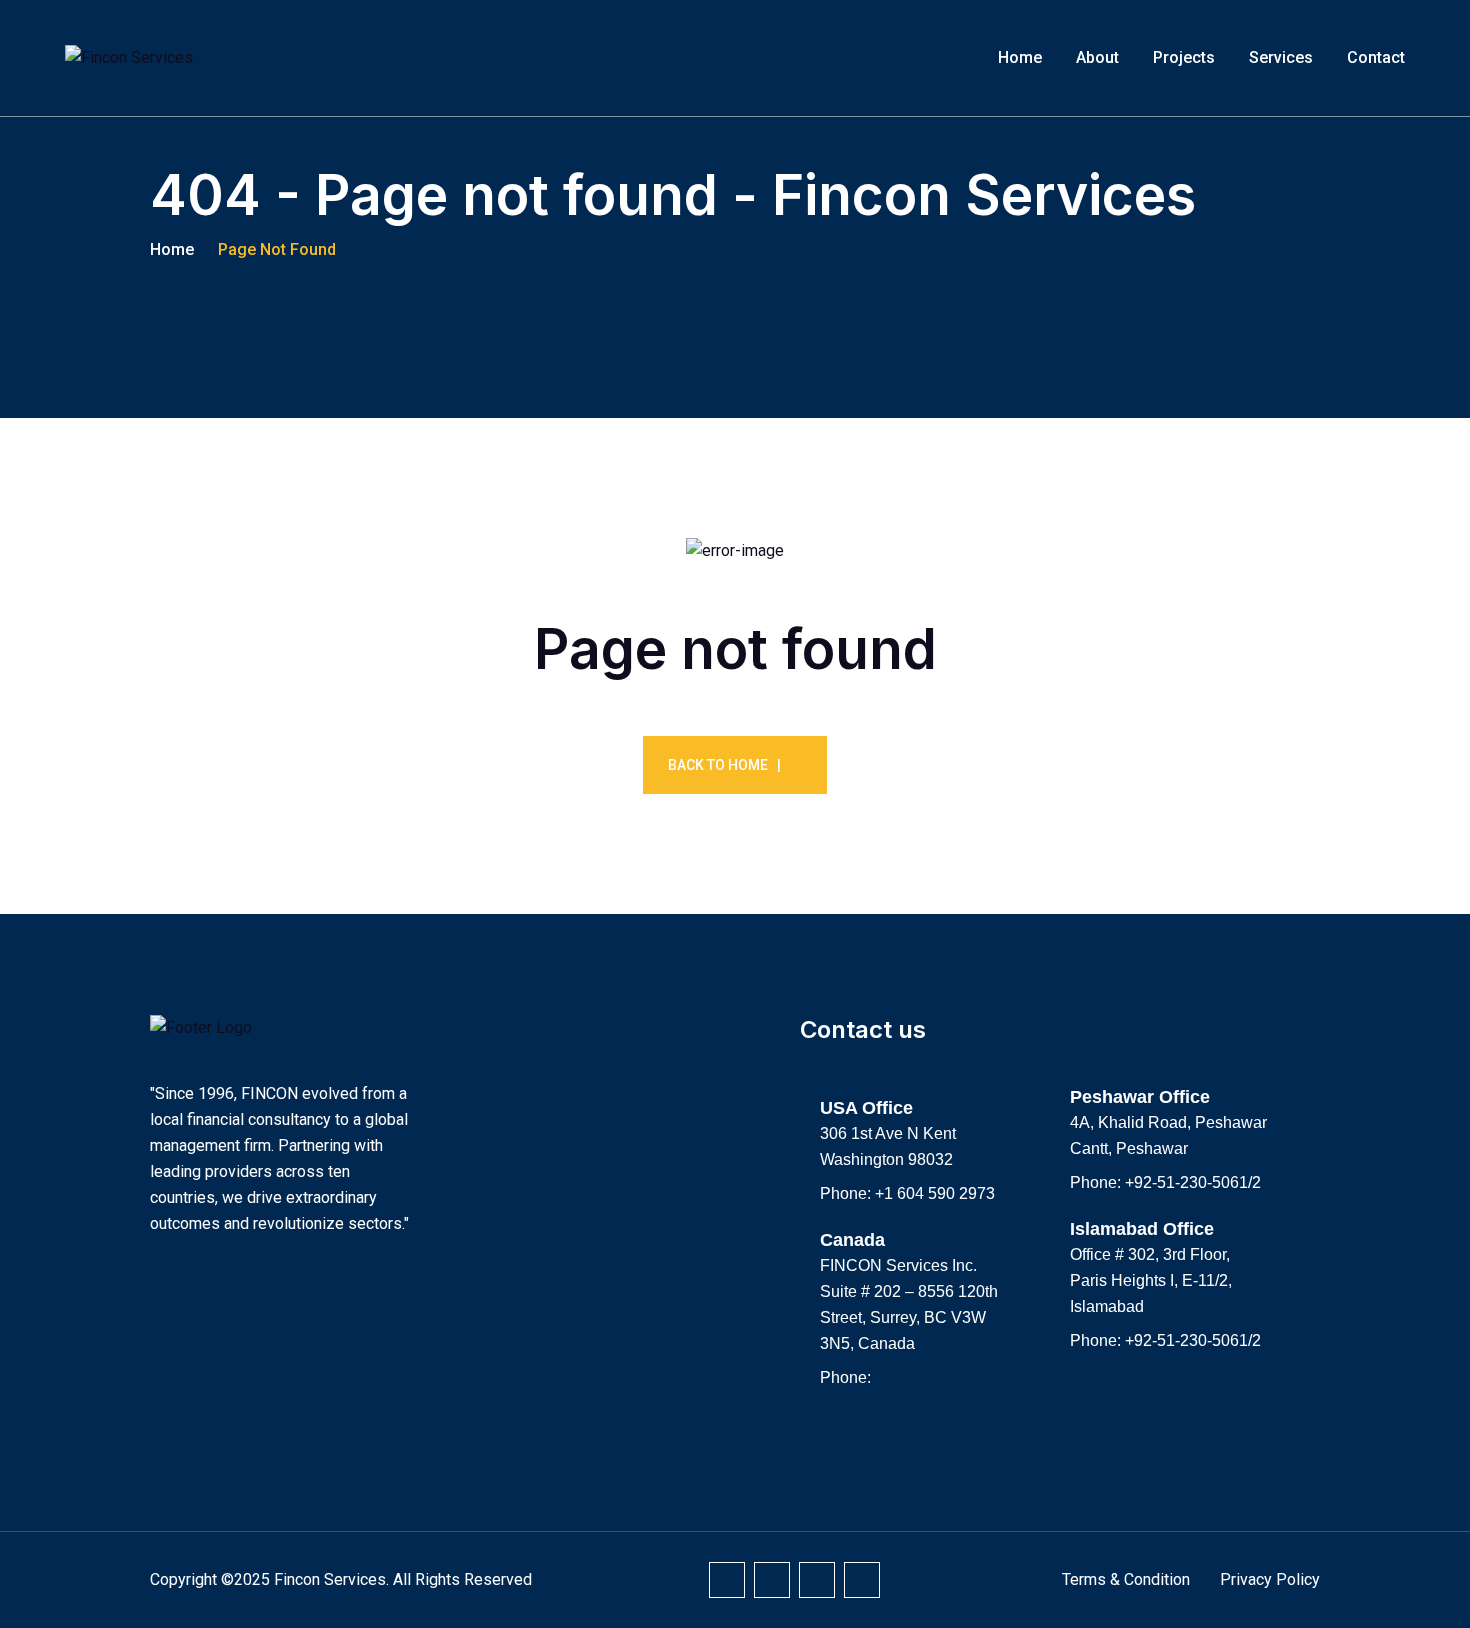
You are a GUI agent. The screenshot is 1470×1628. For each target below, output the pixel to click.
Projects (1184, 57)
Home (1020, 57)
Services (1281, 57)
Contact (1376, 57)
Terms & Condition (1126, 1579)
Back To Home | (724, 765)
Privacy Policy (1270, 1579)
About (1097, 57)
